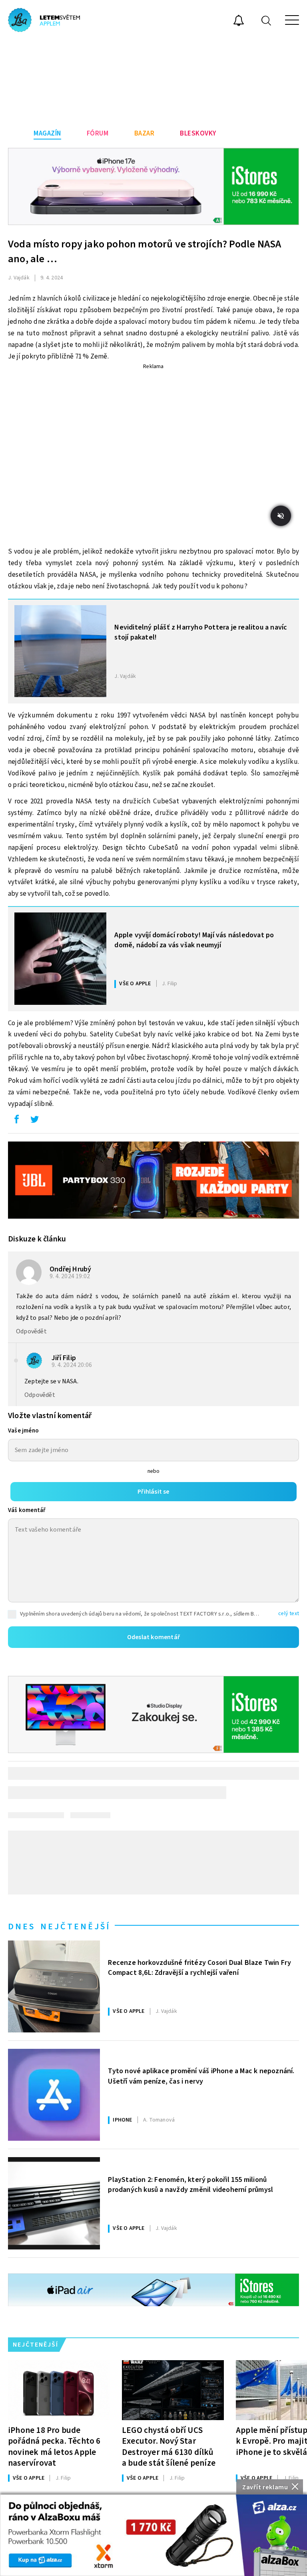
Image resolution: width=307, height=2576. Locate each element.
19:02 (70, 1276)
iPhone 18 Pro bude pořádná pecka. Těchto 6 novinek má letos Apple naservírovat (54, 2446)
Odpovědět (31, 1331)
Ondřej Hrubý (70, 1269)
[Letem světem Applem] (44, 20)
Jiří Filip (64, 1358)
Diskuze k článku (37, 1239)
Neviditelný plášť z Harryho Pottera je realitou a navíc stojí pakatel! (201, 632)
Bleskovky (198, 133)
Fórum (98, 133)
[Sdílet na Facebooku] (16, 1121)
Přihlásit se (153, 1492)
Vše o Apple (135, 984)
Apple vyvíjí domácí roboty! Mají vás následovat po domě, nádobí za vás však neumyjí (194, 940)
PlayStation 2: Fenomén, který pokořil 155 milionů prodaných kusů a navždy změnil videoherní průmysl (190, 2185)
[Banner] (153, 2535)
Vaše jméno (23, 1431)
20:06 (72, 1365)
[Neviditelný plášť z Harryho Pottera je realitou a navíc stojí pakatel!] (60, 651)
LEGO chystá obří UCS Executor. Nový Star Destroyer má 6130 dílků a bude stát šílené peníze (169, 2446)
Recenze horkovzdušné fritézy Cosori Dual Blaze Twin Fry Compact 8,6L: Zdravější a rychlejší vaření (199, 1968)
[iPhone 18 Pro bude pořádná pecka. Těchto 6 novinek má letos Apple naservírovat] (59, 2390)
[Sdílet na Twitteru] (34, 1121)
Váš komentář (27, 1510)
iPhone (122, 2120)
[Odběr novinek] (239, 22)
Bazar (145, 133)
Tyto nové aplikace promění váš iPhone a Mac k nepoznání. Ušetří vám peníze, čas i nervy (201, 2076)
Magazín (47, 133)
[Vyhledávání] (266, 20)
